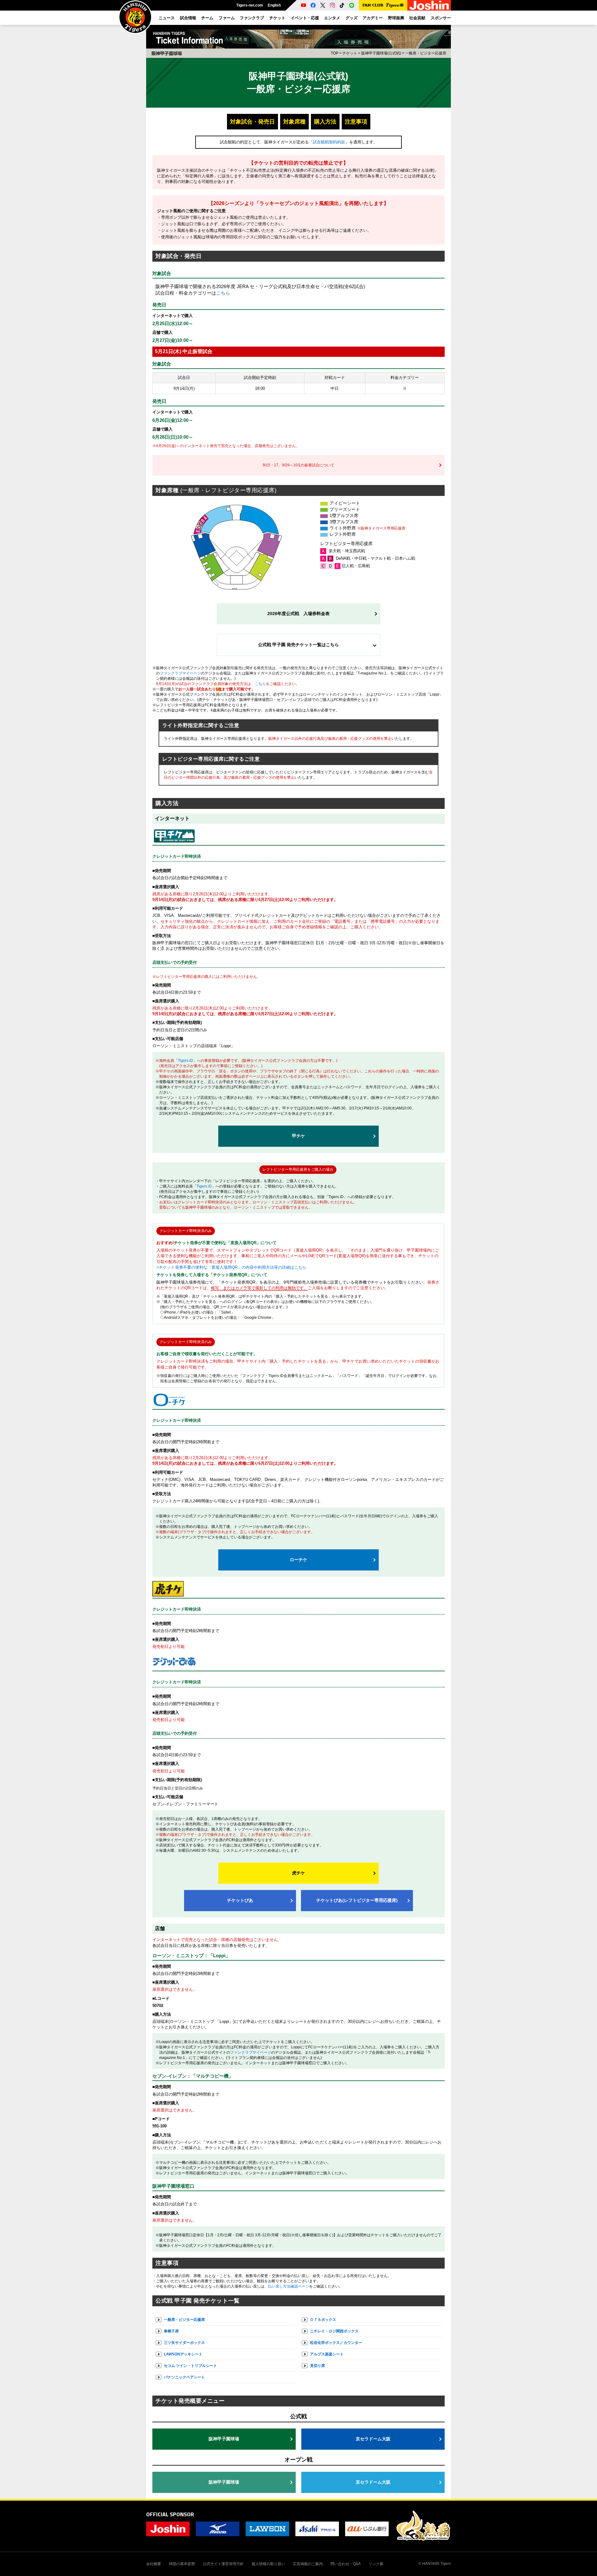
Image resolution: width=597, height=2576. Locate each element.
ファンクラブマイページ (180, 673)
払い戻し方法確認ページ (289, 2286)
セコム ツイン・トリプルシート (190, 2366)
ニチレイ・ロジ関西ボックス (334, 2331)
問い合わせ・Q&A (346, 2564)
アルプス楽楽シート (327, 2354)
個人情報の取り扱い (268, 2564)
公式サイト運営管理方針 (223, 2564)
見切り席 (317, 2366)
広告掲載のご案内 (308, 2564)
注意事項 (356, 122)
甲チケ (298, 1136)
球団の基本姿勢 (182, 2564)
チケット (350, 53)
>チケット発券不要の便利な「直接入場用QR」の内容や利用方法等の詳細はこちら (231, 1267)
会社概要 (154, 2564)
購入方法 (325, 122)
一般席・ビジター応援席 (184, 2320)
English (274, 5)
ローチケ (298, 1560)
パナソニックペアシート (184, 2377)
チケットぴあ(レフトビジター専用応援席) (357, 1900)
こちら (223, 293)
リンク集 (376, 2564)
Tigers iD (185, 1061)
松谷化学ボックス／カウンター (336, 2343)
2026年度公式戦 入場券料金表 (298, 614)
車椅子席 (171, 2331)
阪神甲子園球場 (224, 2439)
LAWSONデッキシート (183, 2354)
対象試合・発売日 (252, 122)
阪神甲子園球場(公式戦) (381, 53)
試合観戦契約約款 (329, 142)
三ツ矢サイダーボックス (184, 2343)
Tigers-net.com (250, 5)
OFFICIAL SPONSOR (170, 2514)
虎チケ (298, 1873)
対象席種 (294, 122)
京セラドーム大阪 (373, 2439)
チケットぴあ (240, 1900)
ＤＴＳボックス (323, 2320)
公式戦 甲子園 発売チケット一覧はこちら (298, 645)
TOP (335, 53)
